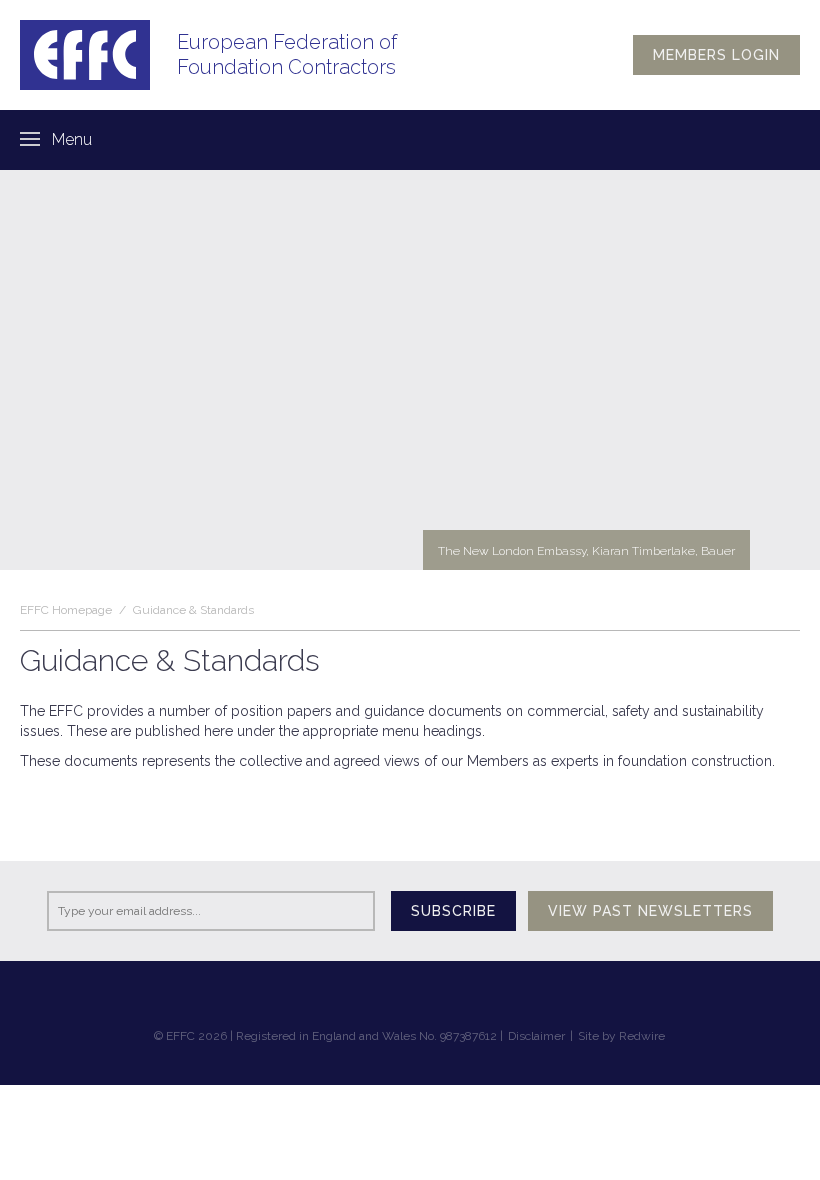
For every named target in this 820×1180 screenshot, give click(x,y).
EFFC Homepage (66, 610)
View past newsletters (650, 911)
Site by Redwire (621, 1036)
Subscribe (453, 911)
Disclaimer (536, 1036)
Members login (716, 55)
